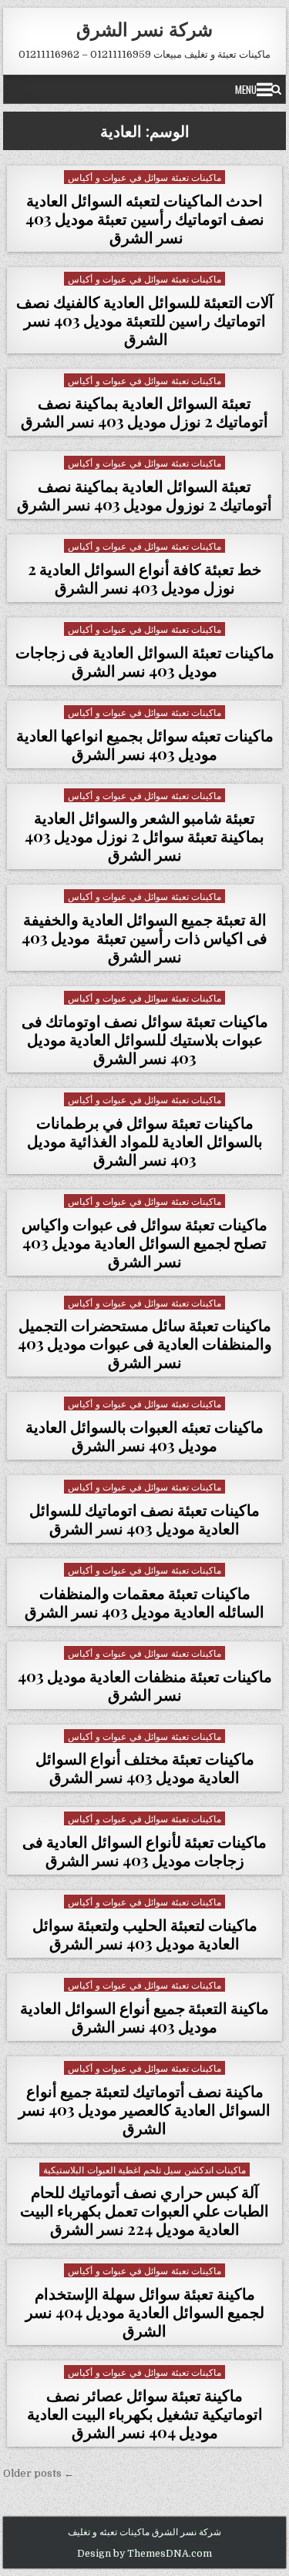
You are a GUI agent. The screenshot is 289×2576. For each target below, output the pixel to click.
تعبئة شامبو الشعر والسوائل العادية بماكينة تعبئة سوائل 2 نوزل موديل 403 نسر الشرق (144, 836)
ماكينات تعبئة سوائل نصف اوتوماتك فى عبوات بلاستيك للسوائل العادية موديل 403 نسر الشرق (145, 1039)
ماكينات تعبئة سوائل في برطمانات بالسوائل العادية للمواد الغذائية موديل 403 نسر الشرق (145, 1141)
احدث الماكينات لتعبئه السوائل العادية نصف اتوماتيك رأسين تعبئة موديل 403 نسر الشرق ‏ (145, 218)
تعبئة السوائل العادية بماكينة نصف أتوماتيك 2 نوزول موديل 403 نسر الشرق (144, 495)
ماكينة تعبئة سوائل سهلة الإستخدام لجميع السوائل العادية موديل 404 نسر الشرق (145, 2312)
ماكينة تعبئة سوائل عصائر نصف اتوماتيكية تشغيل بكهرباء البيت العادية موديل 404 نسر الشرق (145, 2413)
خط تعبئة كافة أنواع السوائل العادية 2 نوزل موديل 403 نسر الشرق (144, 578)
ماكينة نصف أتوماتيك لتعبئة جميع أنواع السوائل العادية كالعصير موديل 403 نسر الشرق (144, 2109)
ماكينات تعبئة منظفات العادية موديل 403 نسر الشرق (145, 1685)
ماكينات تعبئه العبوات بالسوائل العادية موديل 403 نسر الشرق (144, 1435)
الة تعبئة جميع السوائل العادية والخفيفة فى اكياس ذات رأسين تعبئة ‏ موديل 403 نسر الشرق (144, 937)
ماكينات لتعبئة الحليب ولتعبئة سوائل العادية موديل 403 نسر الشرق (145, 1934)
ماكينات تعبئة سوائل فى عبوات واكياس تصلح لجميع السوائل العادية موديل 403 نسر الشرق (144, 1242)
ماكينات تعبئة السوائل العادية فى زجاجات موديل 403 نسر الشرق (145, 661)
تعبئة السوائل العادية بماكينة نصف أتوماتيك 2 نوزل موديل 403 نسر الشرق (144, 411)
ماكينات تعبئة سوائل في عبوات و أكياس (144, 177)
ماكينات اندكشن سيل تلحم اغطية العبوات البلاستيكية (144, 2169)
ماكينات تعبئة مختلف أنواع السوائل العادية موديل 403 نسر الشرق (145, 1767)
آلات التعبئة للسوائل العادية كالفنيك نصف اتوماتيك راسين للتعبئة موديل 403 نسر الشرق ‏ (145, 320)
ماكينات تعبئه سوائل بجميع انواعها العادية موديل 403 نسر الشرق (145, 744)
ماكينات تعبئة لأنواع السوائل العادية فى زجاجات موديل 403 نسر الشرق (144, 1850)
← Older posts (39, 2473)
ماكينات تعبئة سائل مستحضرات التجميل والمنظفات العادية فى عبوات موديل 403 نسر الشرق (145, 1343)
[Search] (276, 89)
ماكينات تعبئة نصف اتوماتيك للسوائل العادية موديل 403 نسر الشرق (144, 1519)
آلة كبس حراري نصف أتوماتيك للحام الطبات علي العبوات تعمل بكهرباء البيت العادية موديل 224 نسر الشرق (144, 2210)
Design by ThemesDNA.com (144, 2554)
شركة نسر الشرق (144, 28)
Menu (246, 89)
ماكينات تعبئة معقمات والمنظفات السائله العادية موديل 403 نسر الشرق (144, 1602)
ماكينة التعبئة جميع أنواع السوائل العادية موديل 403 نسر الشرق (144, 2017)
